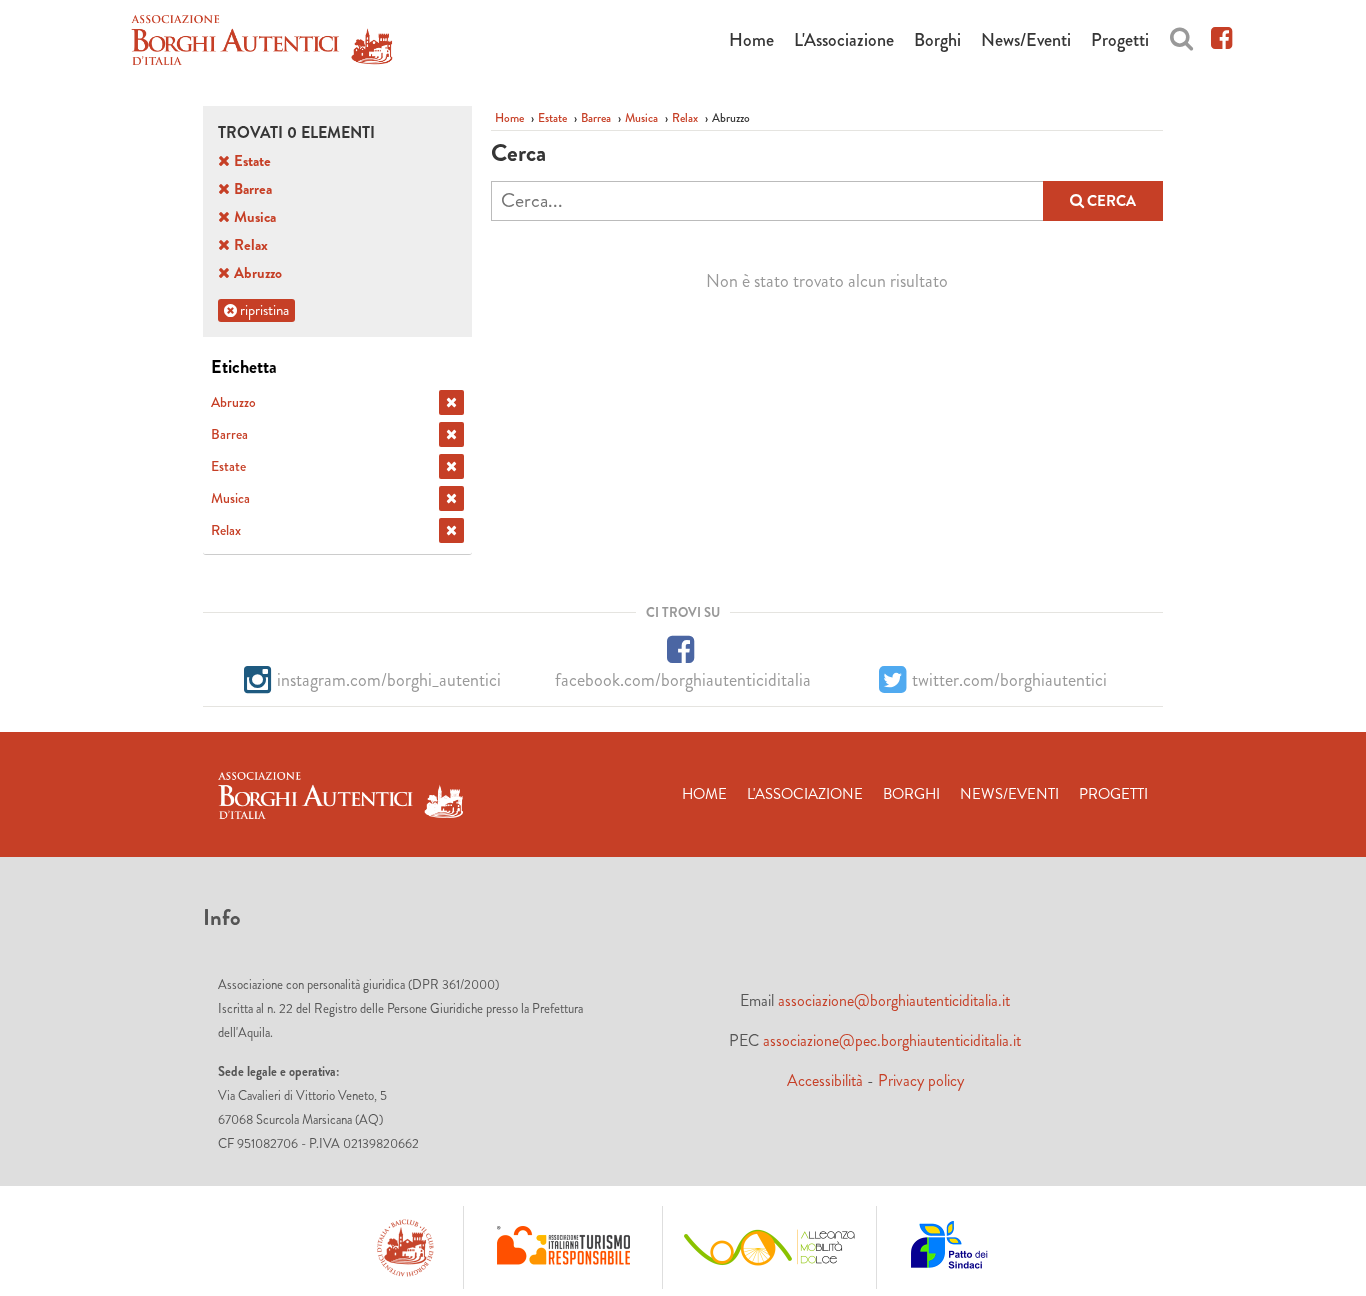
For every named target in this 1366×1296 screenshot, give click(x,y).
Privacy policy (921, 1080)
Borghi (937, 40)
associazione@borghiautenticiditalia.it (894, 1000)
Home (751, 40)
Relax (685, 118)
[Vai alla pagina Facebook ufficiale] (1221, 35)
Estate (552, 118)
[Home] (262, 43)
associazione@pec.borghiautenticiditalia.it (892, 1040)
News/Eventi (1026, 40)
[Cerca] (1181, 35)
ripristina (263, 310)
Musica (641, 118)
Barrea (596, 118)
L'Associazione (844, 40)
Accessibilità (825, 1080)
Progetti (1120, 40)
